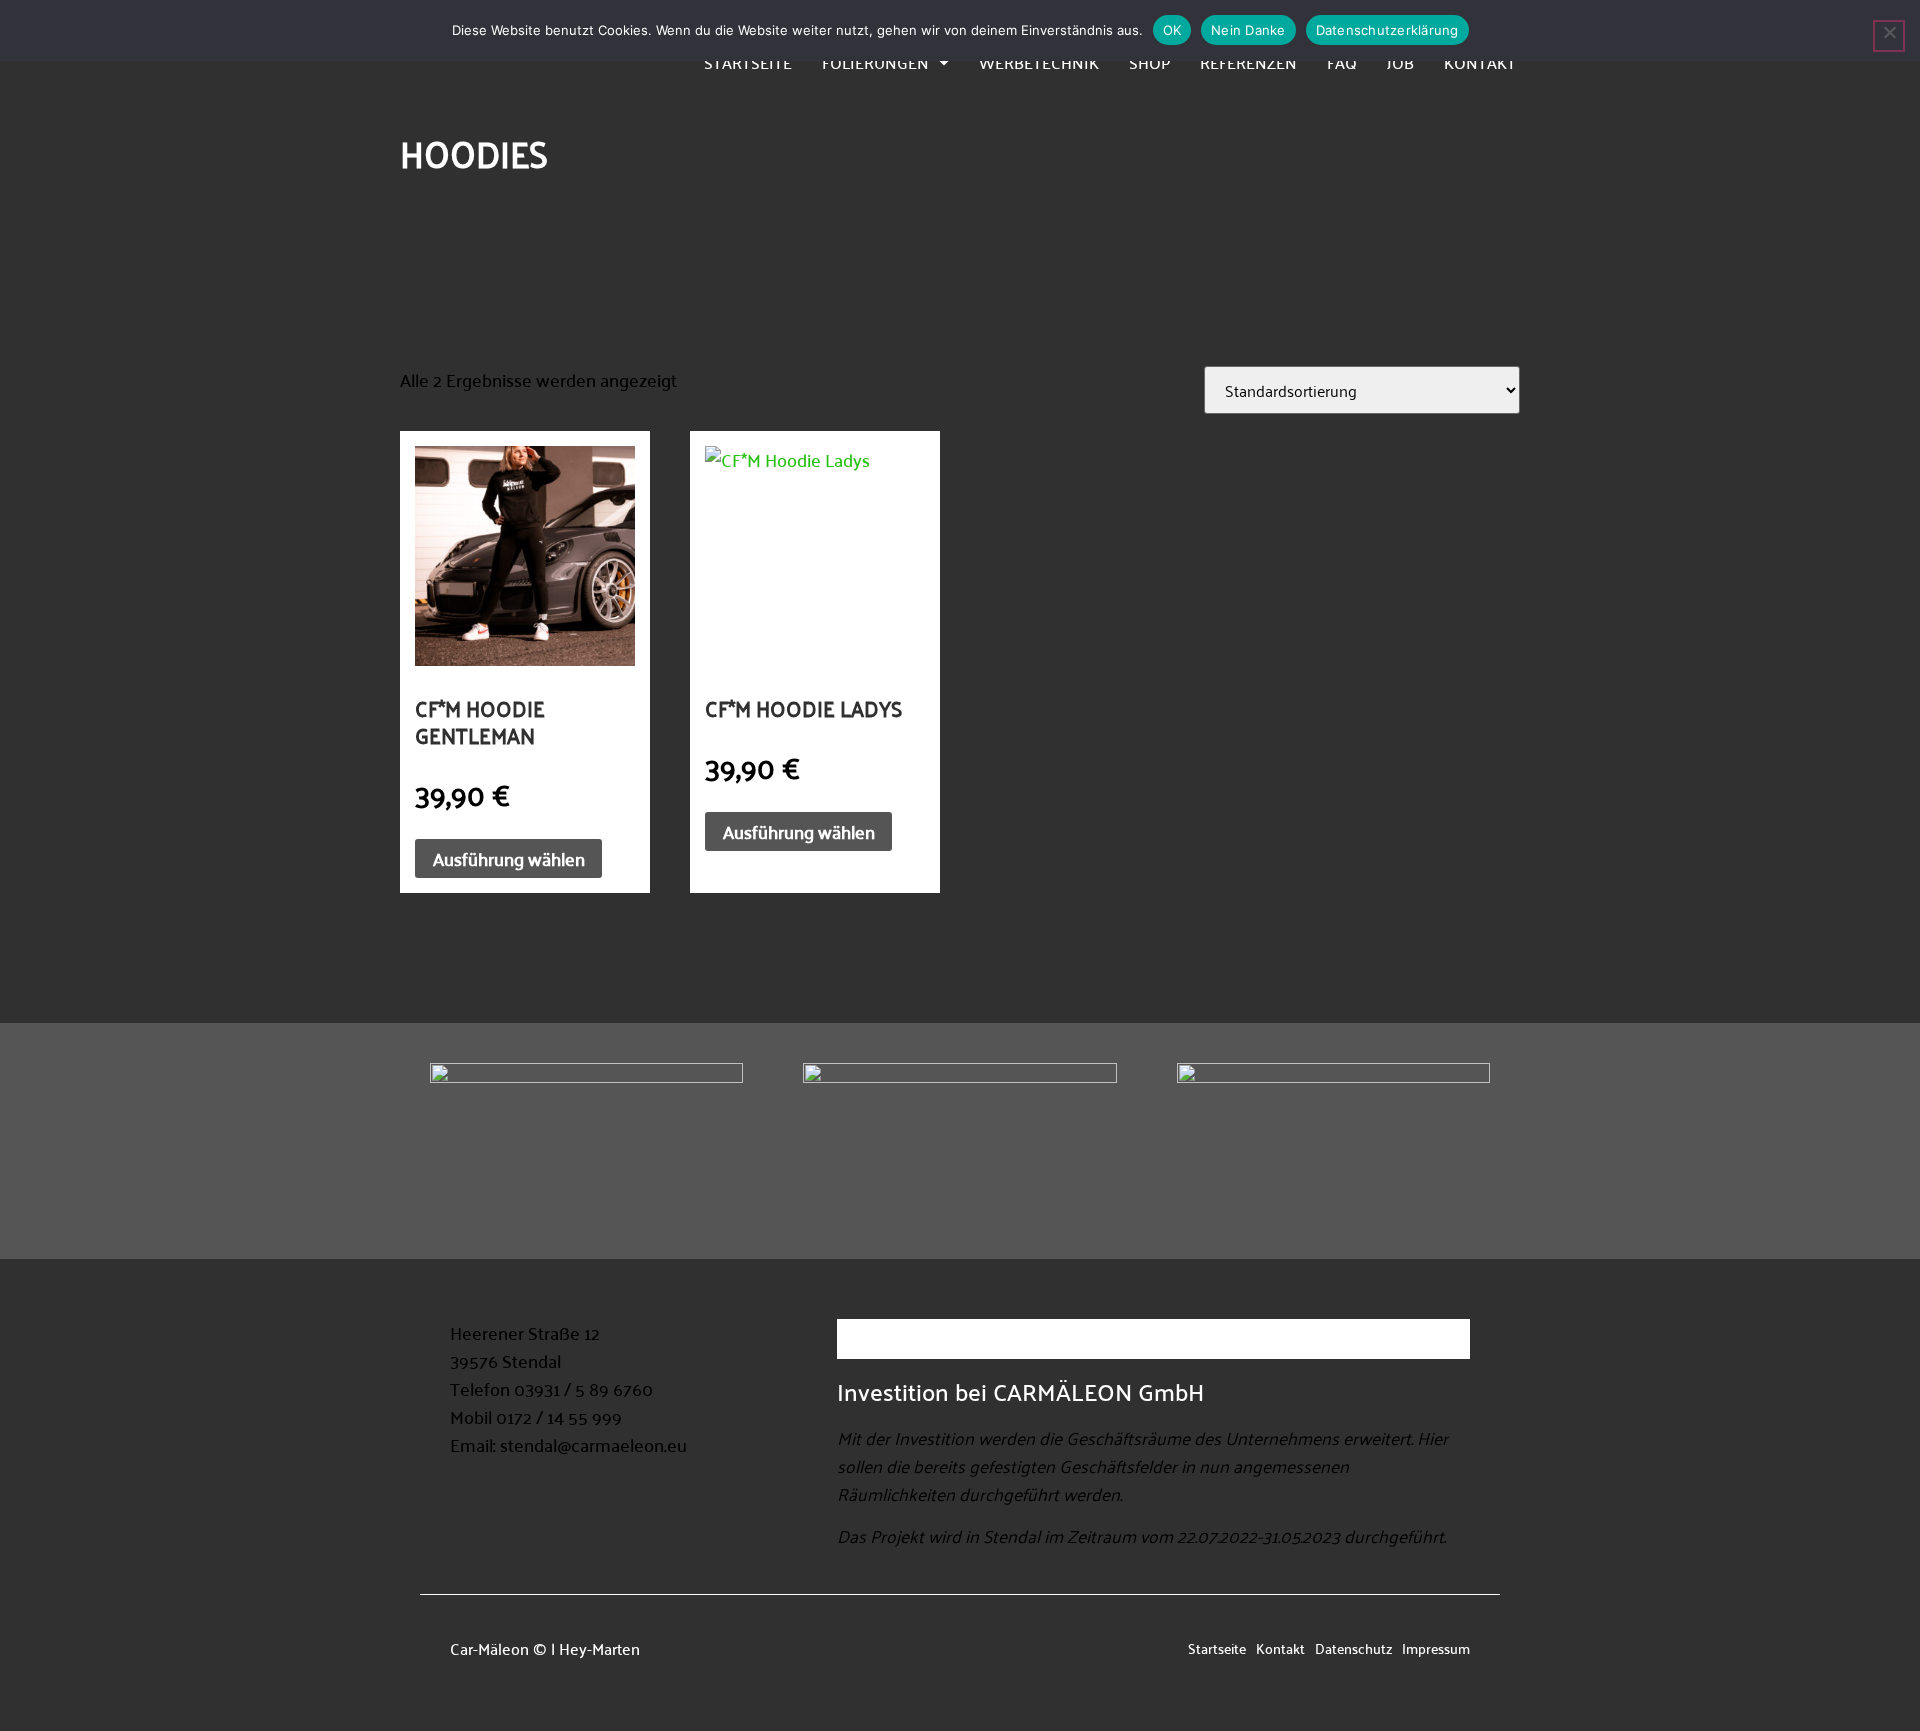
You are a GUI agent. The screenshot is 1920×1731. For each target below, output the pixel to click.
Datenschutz (1353, 1648)
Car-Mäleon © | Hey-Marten (545, 1648)
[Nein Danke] (1889, 36)
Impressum (1436, 1648)
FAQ (1342, 62)
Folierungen (875, 62)
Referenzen (1248, 62)
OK (1172, 30)
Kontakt (1480, 62)
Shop (1149, 62)
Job (1400, 62)
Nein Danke (1248, 30)
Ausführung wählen (509, 858)
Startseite (748, 62)
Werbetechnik (1039, 62)
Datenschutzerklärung (1387, 30)
